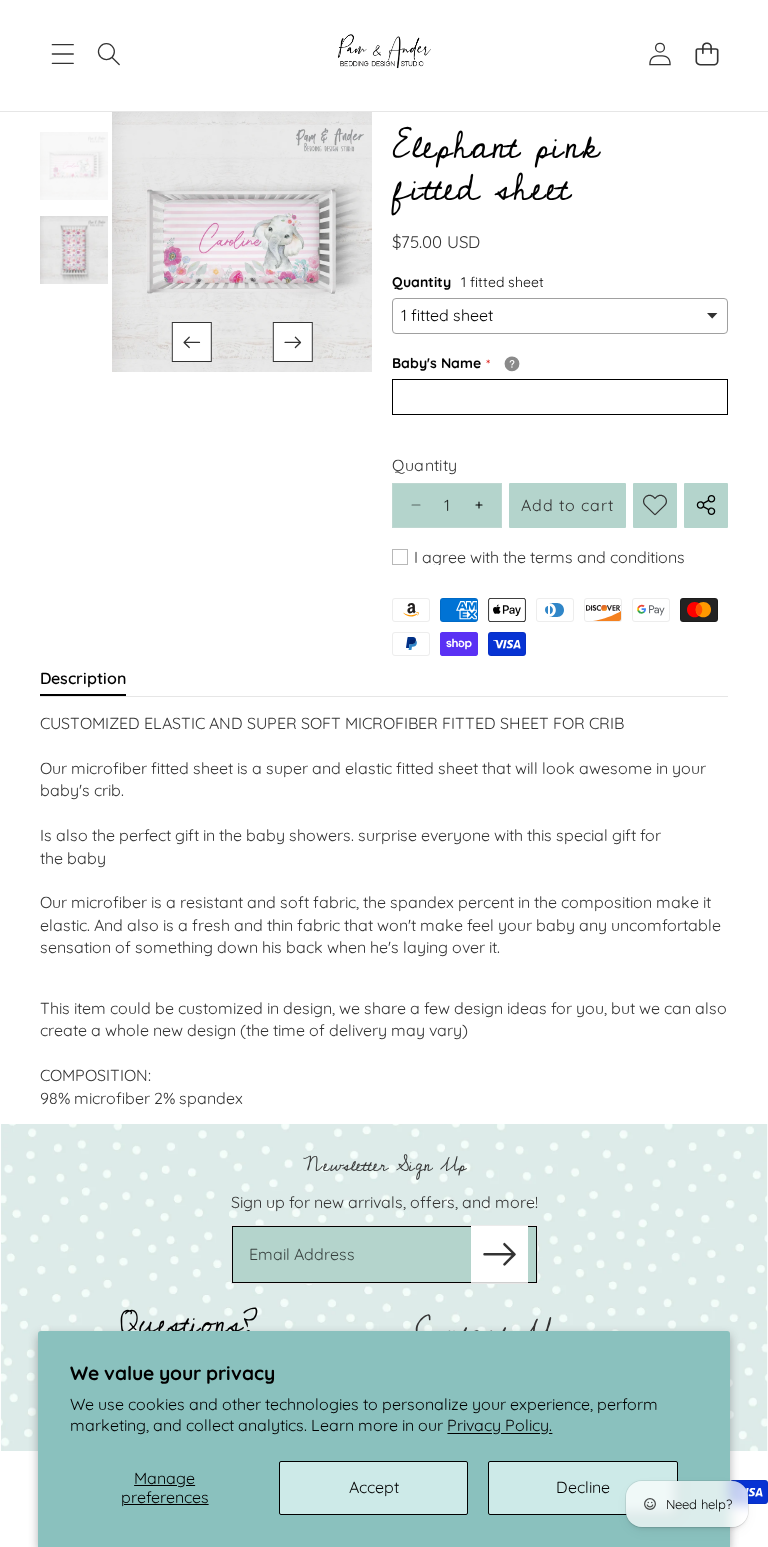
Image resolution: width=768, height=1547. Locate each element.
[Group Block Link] (384, 1287)
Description (83, 678)
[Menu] (62, 54)
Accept (374, 1487)
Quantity (424, 465)
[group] (74, 166)
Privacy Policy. (499, 1425)
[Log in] (659, 54)
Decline (583, 1487)
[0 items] (706, 54)
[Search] (109, 54)
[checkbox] (538, 557)
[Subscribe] (499, 1254)
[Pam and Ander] (384, 54)
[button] (191, 342)
